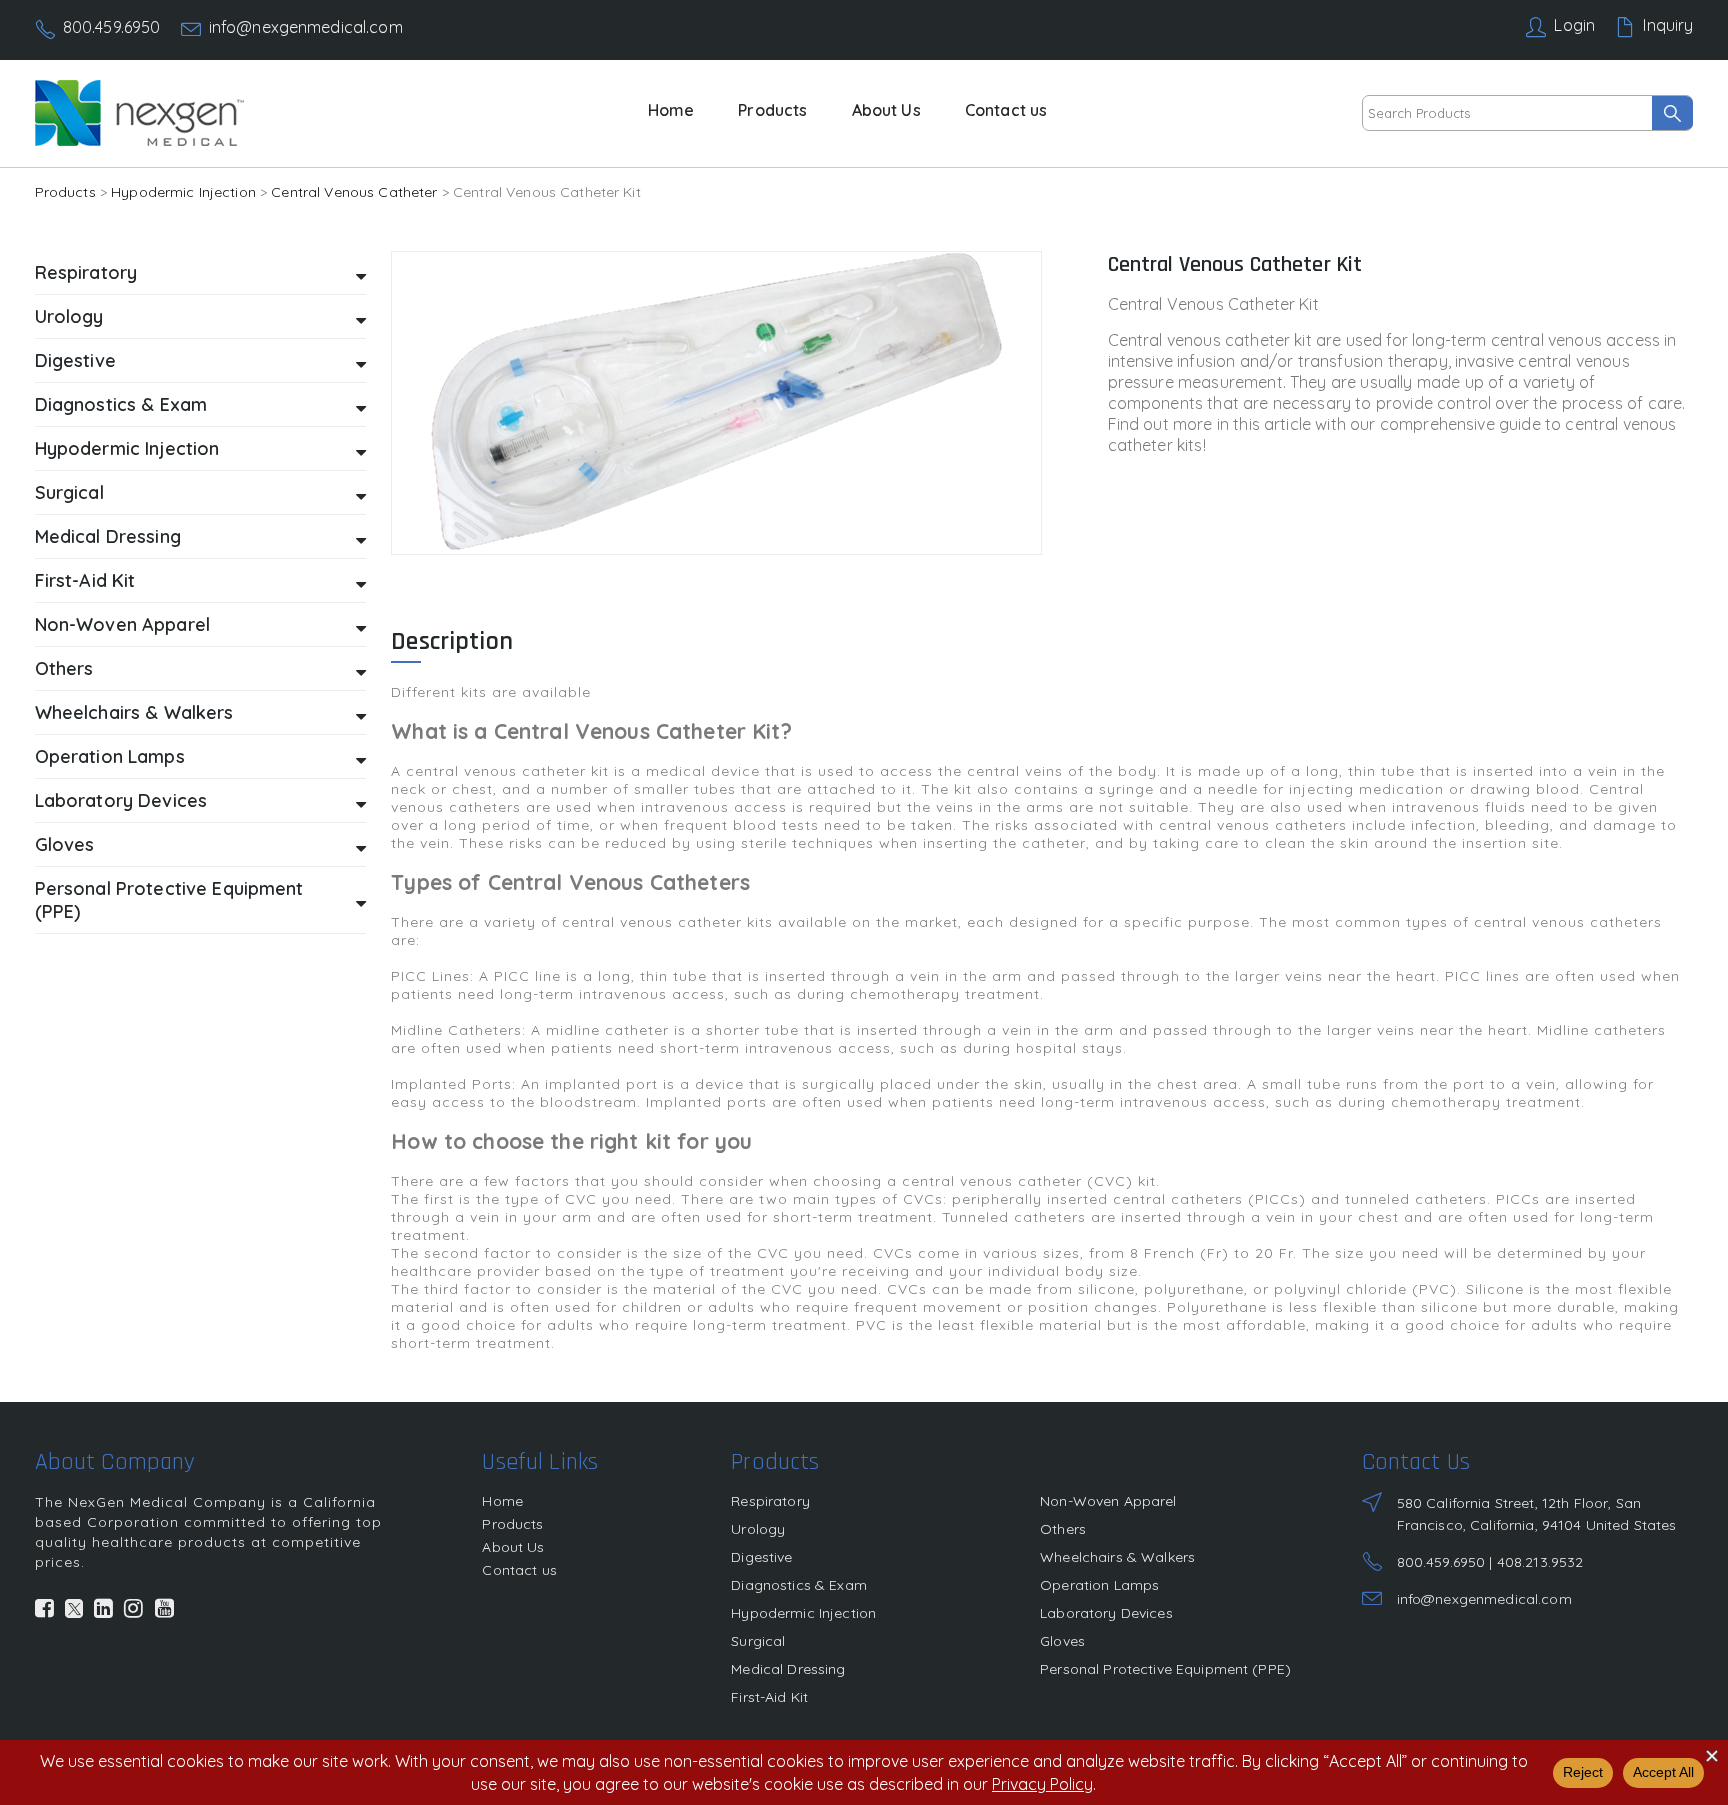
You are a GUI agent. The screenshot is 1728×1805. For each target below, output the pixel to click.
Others (1063, 1529)
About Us (886, 110)
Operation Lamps (1099, 1585)
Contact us (1006, 110)
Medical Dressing (788, 1669)
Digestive (761, 1557)
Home (671, 110)
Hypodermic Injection (183, 192)
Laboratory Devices (1106, 1613)
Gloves (1062, 1641)
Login (1574, 25)
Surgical (758, 1641)
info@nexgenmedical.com (306, 27)
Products (772, 110)
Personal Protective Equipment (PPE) (1165, 1669)
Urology (758, 1529)
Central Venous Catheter (354, 192)
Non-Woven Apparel (1108, 1501)
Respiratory (770, 1501)
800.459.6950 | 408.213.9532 (1490, 1562)
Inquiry (1668, 25)
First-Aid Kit (769, 1697)
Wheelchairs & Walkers (1117, 1557)
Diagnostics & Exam (799, 1585)
